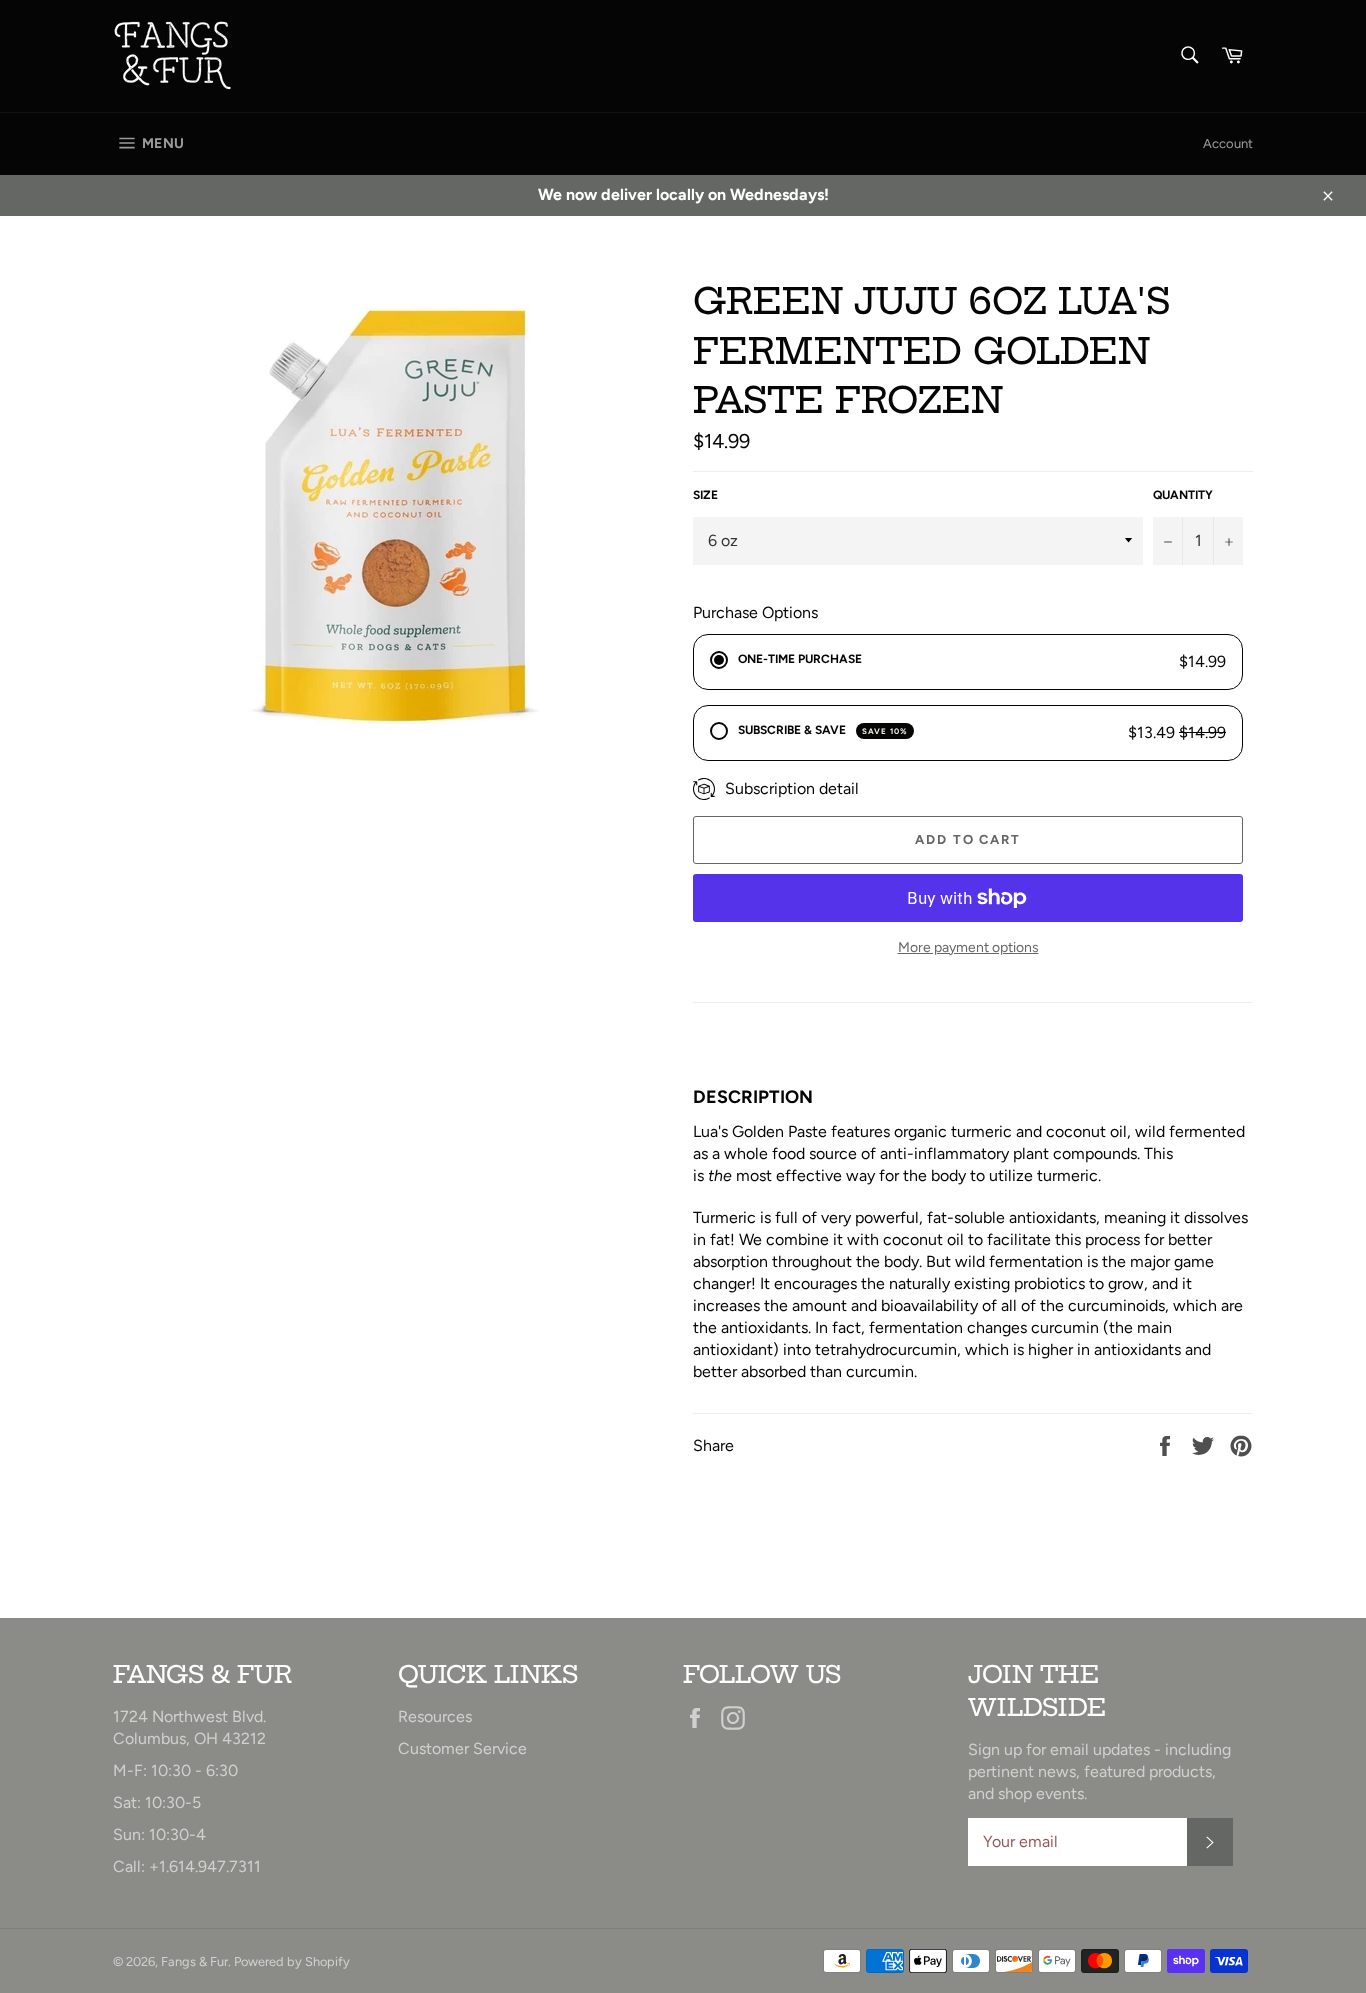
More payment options (968, 947)
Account (1228, 143)
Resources (435, 1716)
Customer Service (462, 1748)
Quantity (1183, 495)
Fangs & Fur (194, 1961)
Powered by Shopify (292, 1961)
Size (705, 495)
